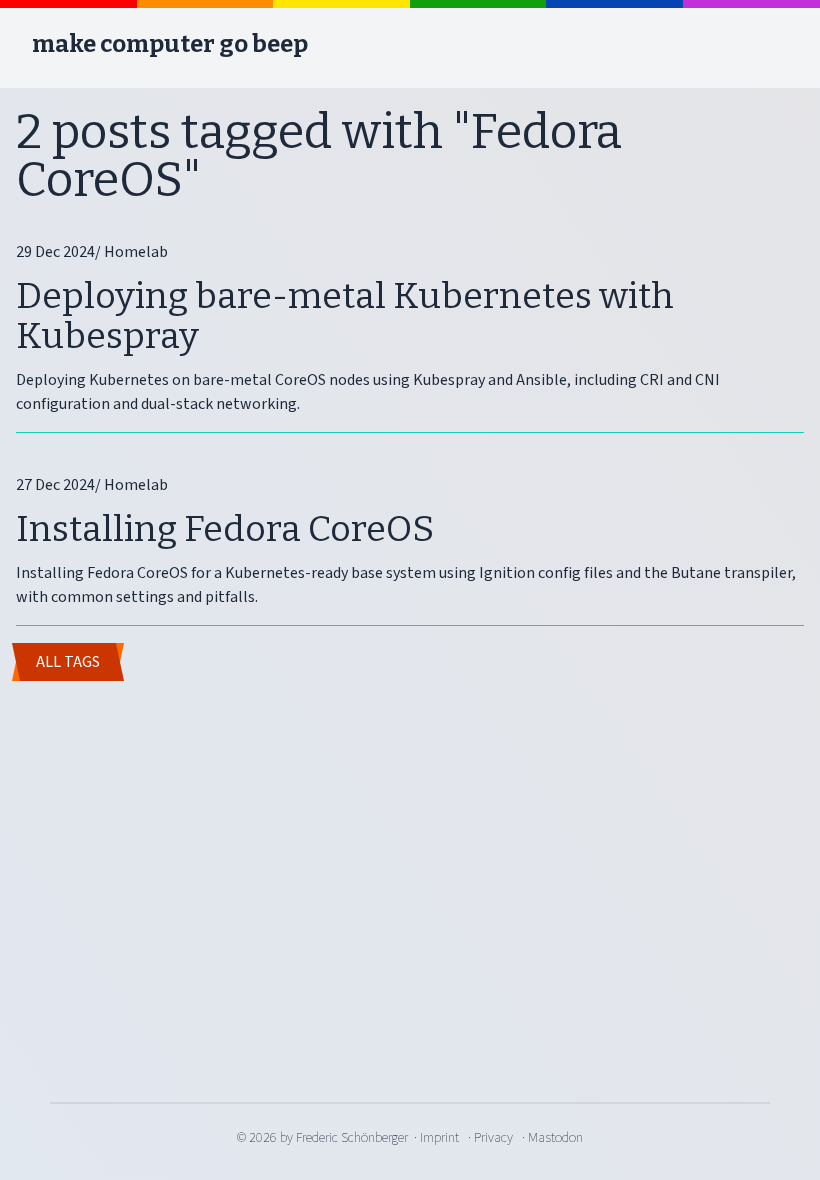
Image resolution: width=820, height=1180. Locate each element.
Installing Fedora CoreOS (225, 529)
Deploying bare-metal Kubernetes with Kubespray (345, 316)
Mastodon (555, 1138)
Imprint (439, 1138)
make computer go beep (170, 44)
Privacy (493, 1138)
